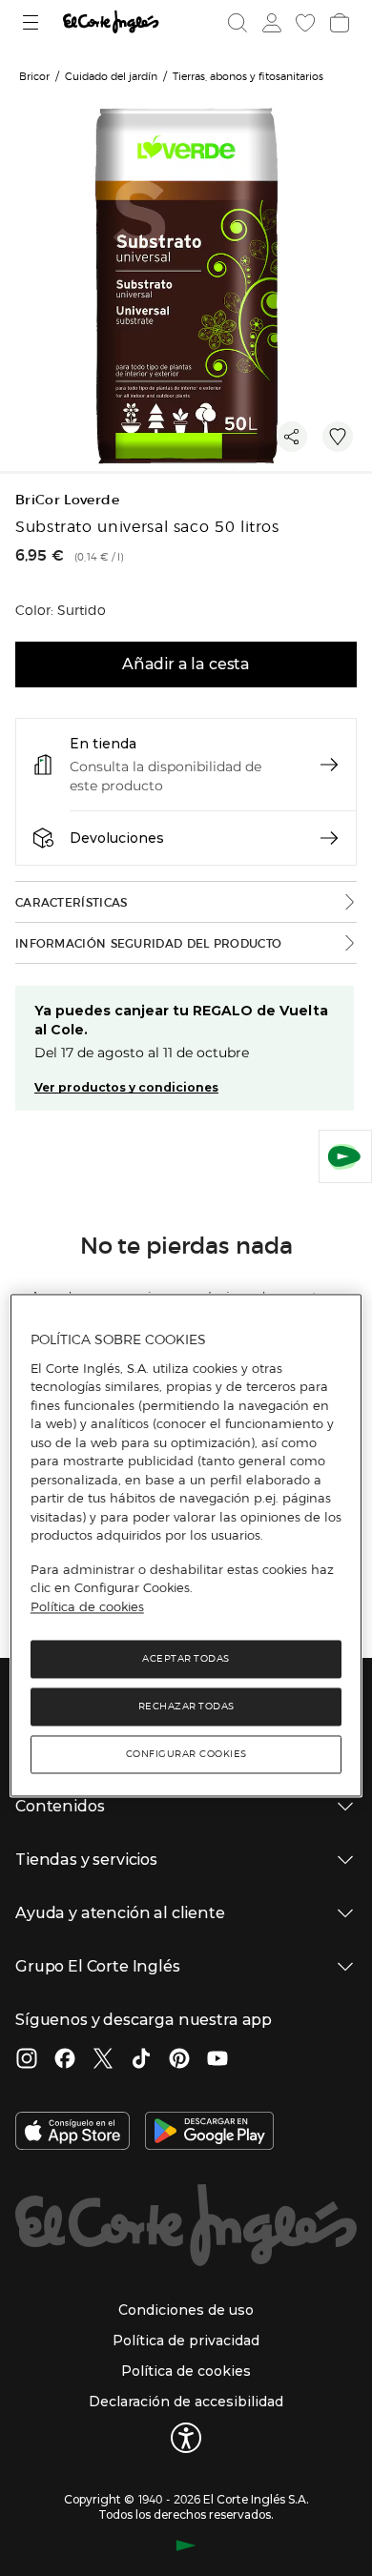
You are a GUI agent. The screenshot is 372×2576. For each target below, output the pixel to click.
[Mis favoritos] (303, 23)
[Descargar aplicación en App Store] (72, 2133)
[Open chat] (345, 1156)
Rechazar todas (186, 1707)
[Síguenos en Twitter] (103, 2060)
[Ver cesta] (338, 23)
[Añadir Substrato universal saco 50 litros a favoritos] (338, 437)
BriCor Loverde (67, 500)
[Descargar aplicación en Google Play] (209, 2133)
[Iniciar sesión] (270, 23)
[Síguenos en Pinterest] (179, 2060)
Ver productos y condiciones (126, 1087)
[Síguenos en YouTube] (217, 2060)
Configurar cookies (186, 1755)
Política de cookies (87, 1606)
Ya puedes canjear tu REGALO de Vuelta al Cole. (181, 1020)
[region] (186, 1546)
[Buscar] (238, 23)
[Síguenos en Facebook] (65, 2060)
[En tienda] (329, 765)
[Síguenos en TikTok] (141, 2060)
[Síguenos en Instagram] (27, 2060)
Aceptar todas (186, 1659)
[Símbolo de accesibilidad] (186, 2438)
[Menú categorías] (33, 22)
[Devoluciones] (329, 838)
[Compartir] (292, 437)
